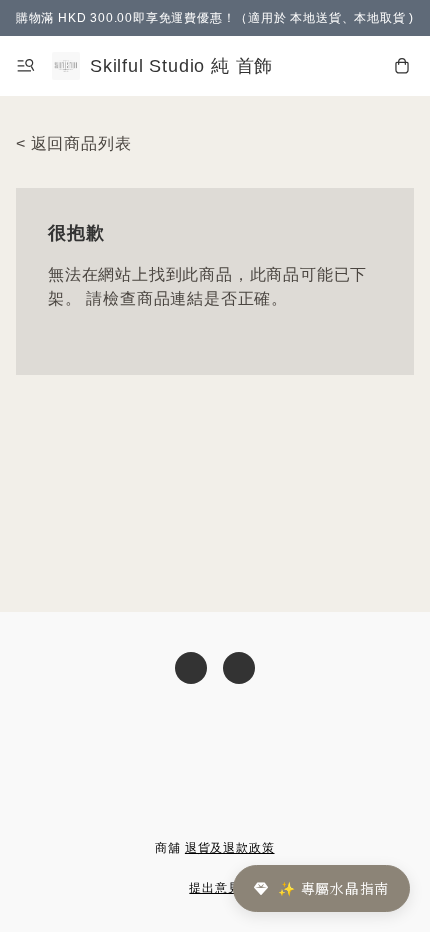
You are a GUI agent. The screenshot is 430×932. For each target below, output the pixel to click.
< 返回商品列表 (73, 143)
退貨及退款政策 (230, 848)
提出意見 (214, 888)
